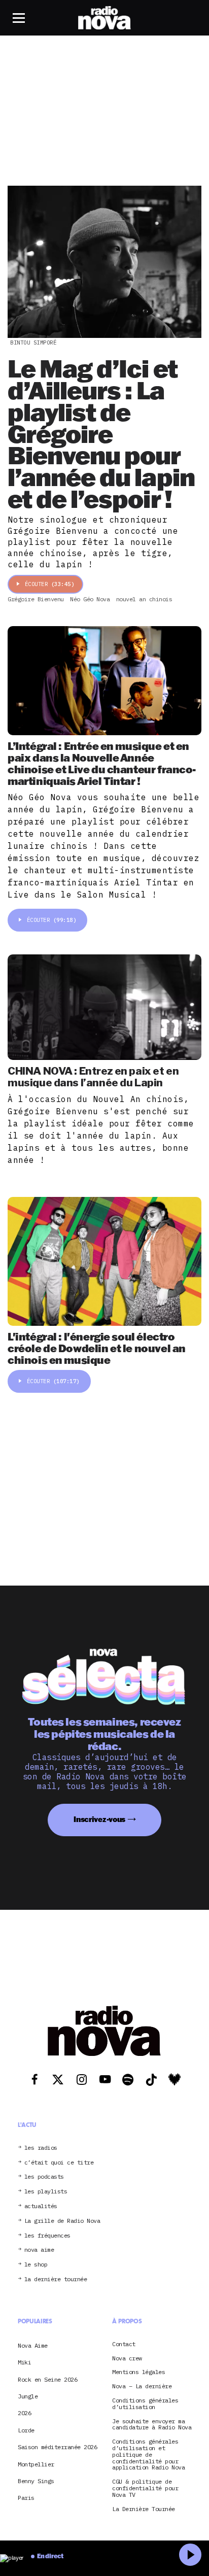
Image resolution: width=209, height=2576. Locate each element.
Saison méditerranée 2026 (57, 2447)
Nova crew (127, 2359)
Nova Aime (33, 2345)
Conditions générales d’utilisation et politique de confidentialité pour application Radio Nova (148, 2455)
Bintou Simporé (33, 342)
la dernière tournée (56, 2279)
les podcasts (44, 2177)
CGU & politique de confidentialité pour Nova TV (145, 2488)
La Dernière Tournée (144, 2509)
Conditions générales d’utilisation (145, 2404)
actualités (41, 2206)
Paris (26, 2498)
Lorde (26, 2430)
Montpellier (36, 2464)
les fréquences (47, 2236)
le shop (36, 2265)
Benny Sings (36, 2481)
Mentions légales (138, 2372)
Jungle (28, 2396)
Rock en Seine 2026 (47, 2379)
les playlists (46, 2192)
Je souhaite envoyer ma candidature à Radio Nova (152, 2424)
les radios (41, 2148)
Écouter (50, 584)
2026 (24, 2413)
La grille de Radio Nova (62, 2221)
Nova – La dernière (142, 2386)
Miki (24, 2362)
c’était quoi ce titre (59, 2163)
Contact (124, 2344)
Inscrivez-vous (99, 1819)
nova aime (39, 2250)
